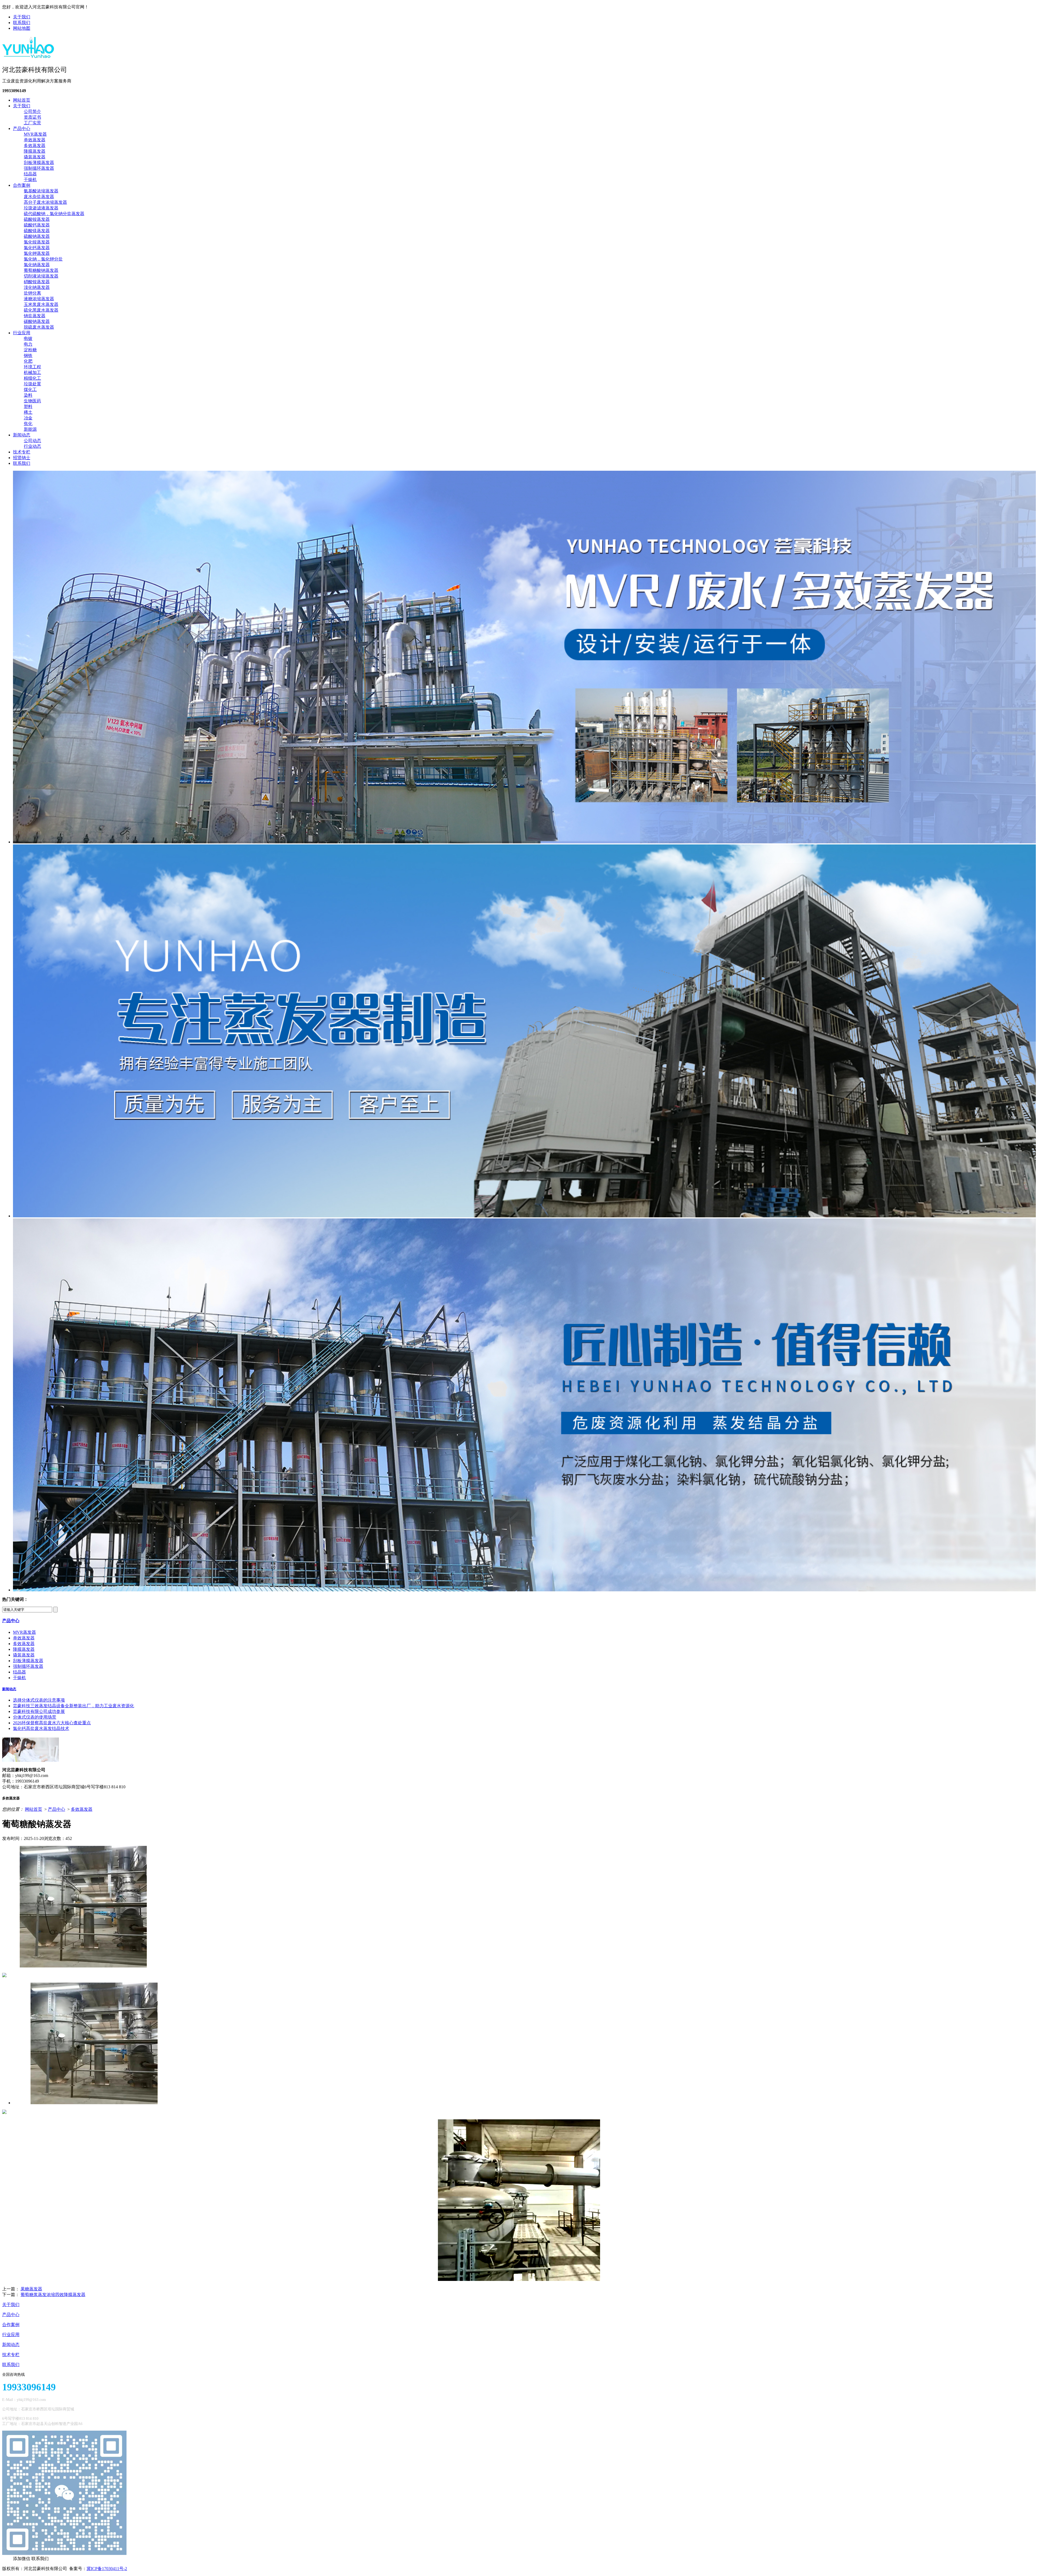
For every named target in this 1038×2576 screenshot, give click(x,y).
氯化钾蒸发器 (37, 253)
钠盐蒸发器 (35, 316)
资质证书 (32, 117)
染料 (28, 395)
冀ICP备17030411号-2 (107, 2569)
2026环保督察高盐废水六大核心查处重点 (52, 1723)
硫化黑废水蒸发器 (41, 310)
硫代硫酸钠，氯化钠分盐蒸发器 (54, 214)
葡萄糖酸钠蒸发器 (41, 270)
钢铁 (28, 355)
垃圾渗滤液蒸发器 (41, 208)
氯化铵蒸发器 (37, 242)
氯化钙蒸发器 (37, 248)
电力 (28, 344)
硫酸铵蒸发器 (37, 219)
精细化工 (32, 378)
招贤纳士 (22, 458)
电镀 (28, 338)
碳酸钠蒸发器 (37, 321)
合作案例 (22, 185)
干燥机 (30, 180)
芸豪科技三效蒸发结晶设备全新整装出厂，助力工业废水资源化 (74, 1706)
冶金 (28, 418)
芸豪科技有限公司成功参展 (39, 1711)
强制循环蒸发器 (39, 168)
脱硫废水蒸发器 (39, 327)
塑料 (28, 407)
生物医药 (32, 401)
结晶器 (30, 174)
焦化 (28, 424)
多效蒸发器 (35, 146)
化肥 (28, 361)
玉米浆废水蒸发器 (41, 304)
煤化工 (30, 390)
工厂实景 (32, 123)
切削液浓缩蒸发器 (41, 276)
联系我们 (22, 23)
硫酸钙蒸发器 (37, 225)
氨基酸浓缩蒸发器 (41, 191)
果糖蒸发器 (31, 2289)
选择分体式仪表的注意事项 (39, 1700)
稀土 (28, 412)
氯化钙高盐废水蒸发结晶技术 (41, 1728)
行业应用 (22, 333)
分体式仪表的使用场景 (35, 1717)
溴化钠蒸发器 (37, 287)
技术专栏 (22, 452)
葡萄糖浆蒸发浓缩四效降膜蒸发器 (53, 2295)
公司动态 (32, 441)
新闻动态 (22, 435)
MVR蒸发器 (35, 134)
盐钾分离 (32, 293)
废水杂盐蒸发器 (39, 197)
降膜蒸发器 (35, 151)
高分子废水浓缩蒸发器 (45, 202)
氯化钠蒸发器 (37, 265)
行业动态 (32, 446)
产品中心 (22, 128)
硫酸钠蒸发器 (37, 236)
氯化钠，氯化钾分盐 (43, 259)
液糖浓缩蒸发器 (39, 299)
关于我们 (22, 17)
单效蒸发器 (35, 140)
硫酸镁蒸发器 (37, 231)
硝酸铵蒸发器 (37, 282)
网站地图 (22, 28)
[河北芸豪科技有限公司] (28, 56)
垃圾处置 (32, 384)
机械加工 (32, 372)
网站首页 (22, 100)
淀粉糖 (30, 350)
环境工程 (32, 367)
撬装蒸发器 (35, 157)
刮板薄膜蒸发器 (39, 163)
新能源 (30, 429)
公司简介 (32, 111)
